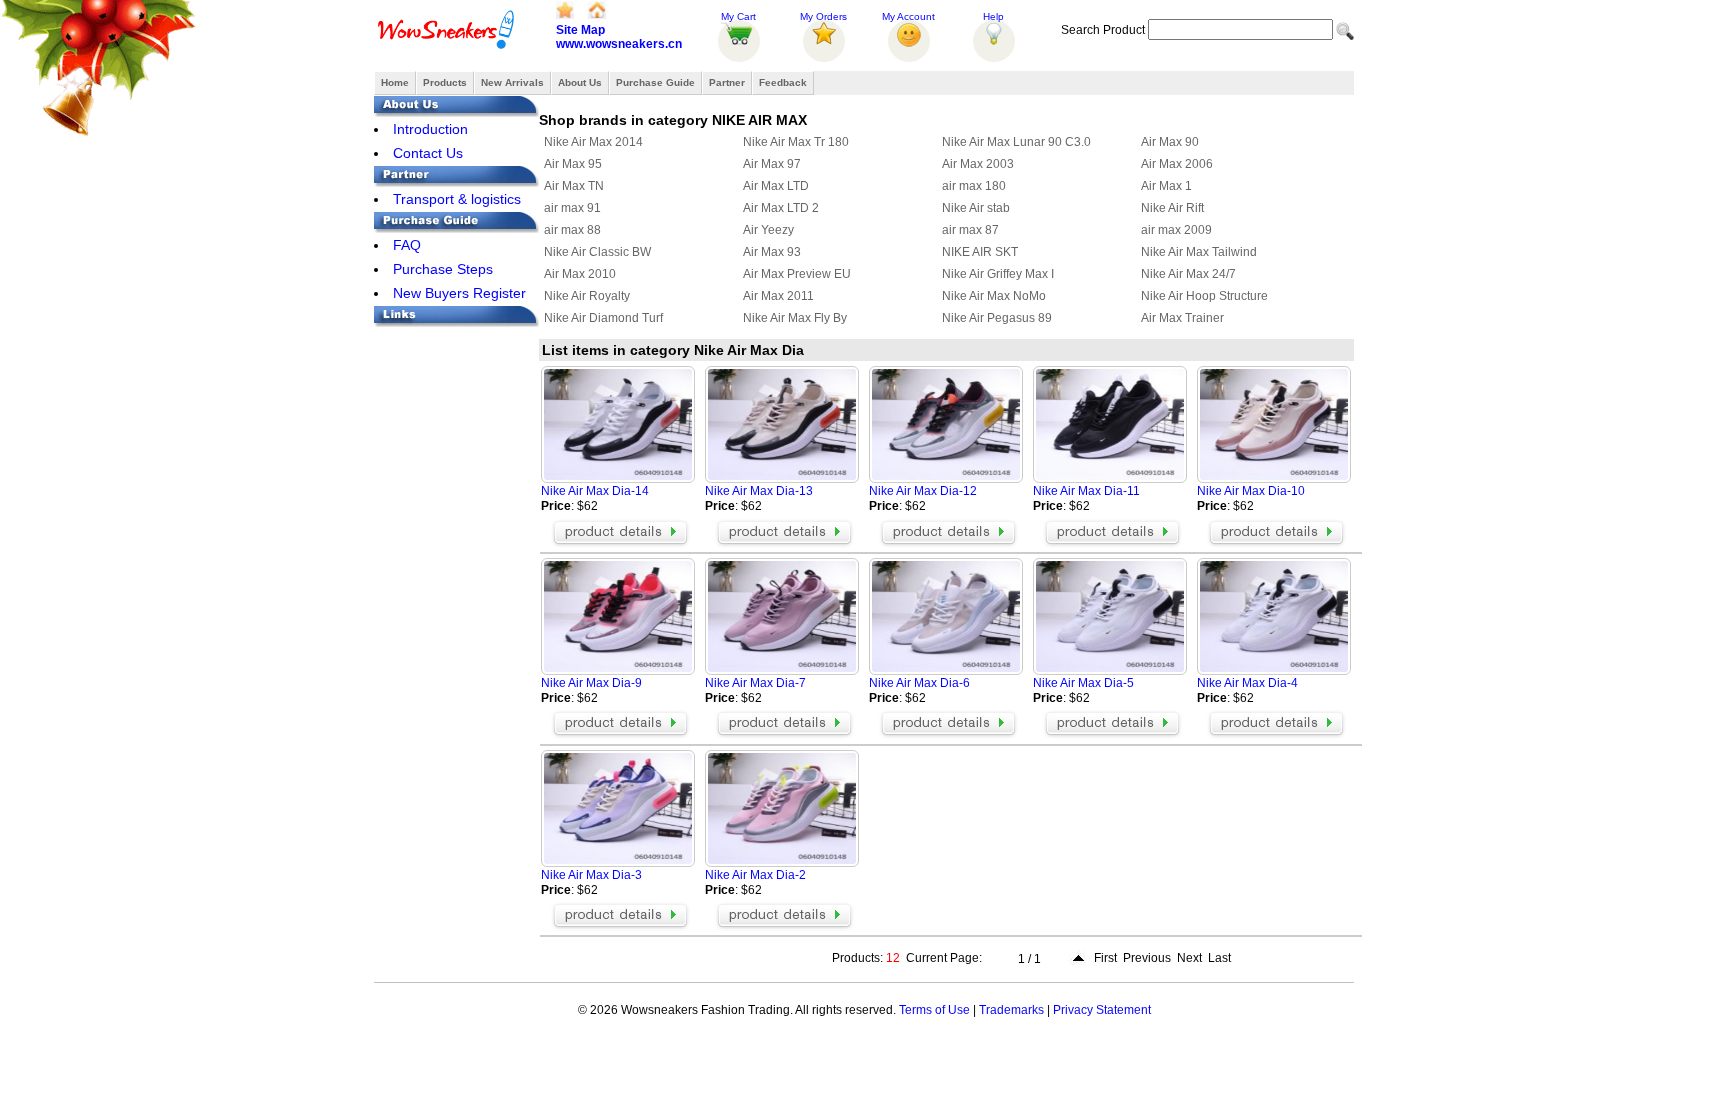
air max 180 (974, 186)
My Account (908, 16)
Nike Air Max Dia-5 (1083, 683)
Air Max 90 (1170, 142)
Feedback (783, 82)
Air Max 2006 (1177, 164)
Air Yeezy (768, 230)
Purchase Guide (655, 82)
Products (445, 82)
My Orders (823, 16)
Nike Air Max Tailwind (1199, 252)
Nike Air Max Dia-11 (1086, 491)
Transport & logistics (457, 199)
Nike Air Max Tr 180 (796, 142)
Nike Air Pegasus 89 (997, 318)
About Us (580, 82)
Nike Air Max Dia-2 (755, 875)
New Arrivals (512, 82)
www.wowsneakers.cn (619, 44)
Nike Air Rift (1172, 208)
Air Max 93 (772, 252)
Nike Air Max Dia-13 (759, 491)
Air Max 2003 (978, 164)
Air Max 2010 (580, 274)
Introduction (430, 129)
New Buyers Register (459, 293)
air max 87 (970, 230)
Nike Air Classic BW (597, 252)
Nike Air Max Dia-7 (755, 683)
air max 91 (572, 208)
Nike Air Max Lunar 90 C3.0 (1016, 142)
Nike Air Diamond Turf (603, 318)
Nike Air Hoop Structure (1204, 296)
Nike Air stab (976, 208)
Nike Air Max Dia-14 (595, 491)
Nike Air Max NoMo (994, 296)
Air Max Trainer (1182, 318)
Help (993, 16)
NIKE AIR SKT (980, 252)
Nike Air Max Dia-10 (1251, 491)
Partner (727, 82)
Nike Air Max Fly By (795, 318)
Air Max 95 (573, 164)
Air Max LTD (776, 186)
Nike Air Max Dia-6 (919, 683)
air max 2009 (1176, 230)
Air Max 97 (772, 164)
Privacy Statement (1102, 1010)
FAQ (407, 245)
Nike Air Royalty (587, 296)
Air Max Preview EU (797, 274)
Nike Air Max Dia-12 (923, 491)
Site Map (580, 30)
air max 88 (572, 230)
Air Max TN (574, 186)
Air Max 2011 (778, 296)
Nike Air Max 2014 (593, 142)
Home (395, 82)
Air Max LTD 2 (781, 208)
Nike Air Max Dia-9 (591, 683)
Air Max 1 (1166, 186)
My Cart (738, 16)
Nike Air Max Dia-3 (591, 875)
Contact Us (428, 153)
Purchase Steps (443, 269)
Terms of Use (934, 1010)
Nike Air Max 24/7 (1188, 274)
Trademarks (1011, 1010)
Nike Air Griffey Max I (998, 274)
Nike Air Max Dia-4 (1247, 683)
